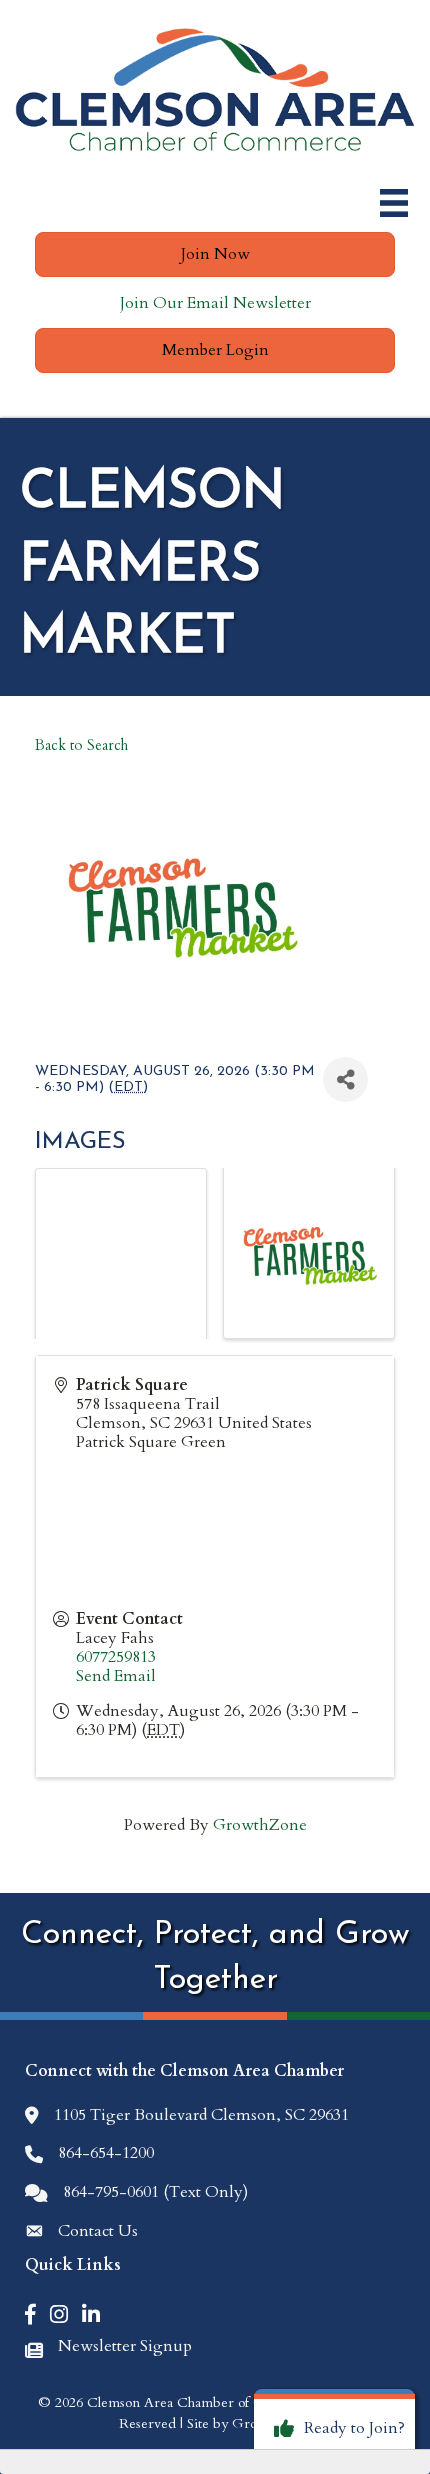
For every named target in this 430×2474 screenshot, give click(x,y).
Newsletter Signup (125, 2346)
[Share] (345, 1079)
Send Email (116, 1676)
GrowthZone (260, 1825)
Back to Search (81, 745)
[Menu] (394, 203)
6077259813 (116, 1657)
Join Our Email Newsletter (215, 303)
